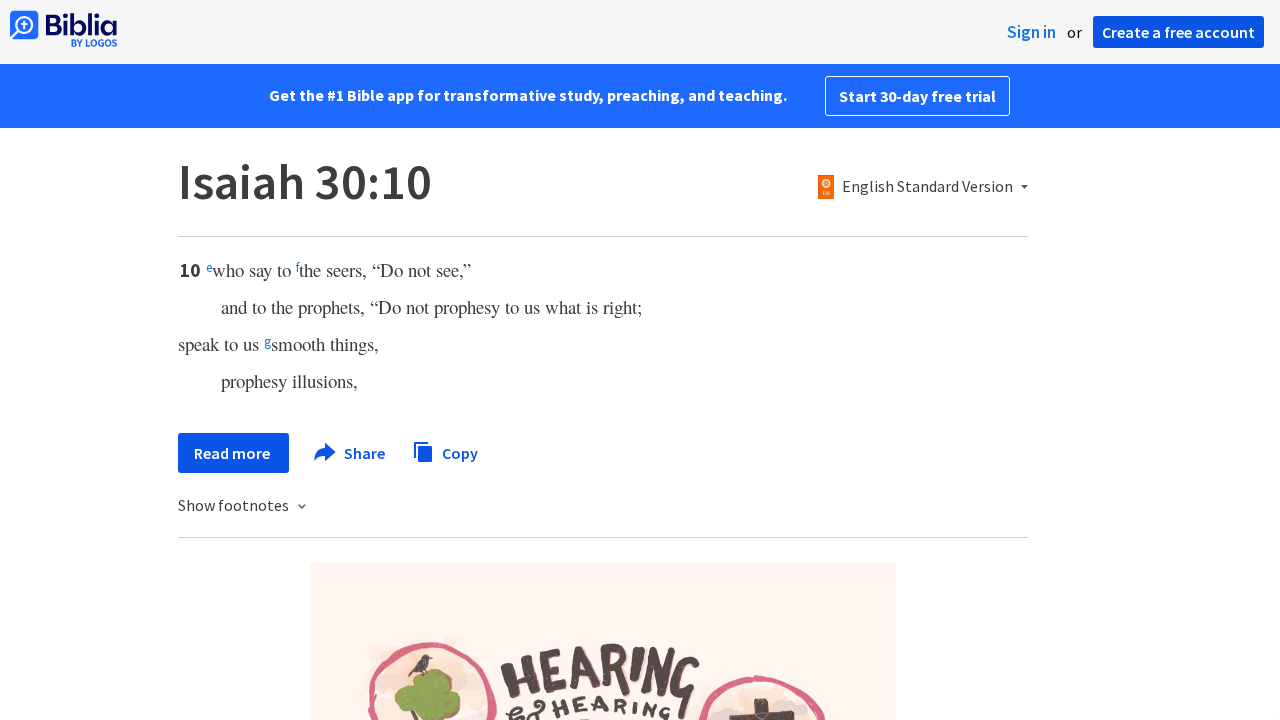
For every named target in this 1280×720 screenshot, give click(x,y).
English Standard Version (927, 187)
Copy (458, 452)
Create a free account (1178, 32)
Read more (233, 453)
